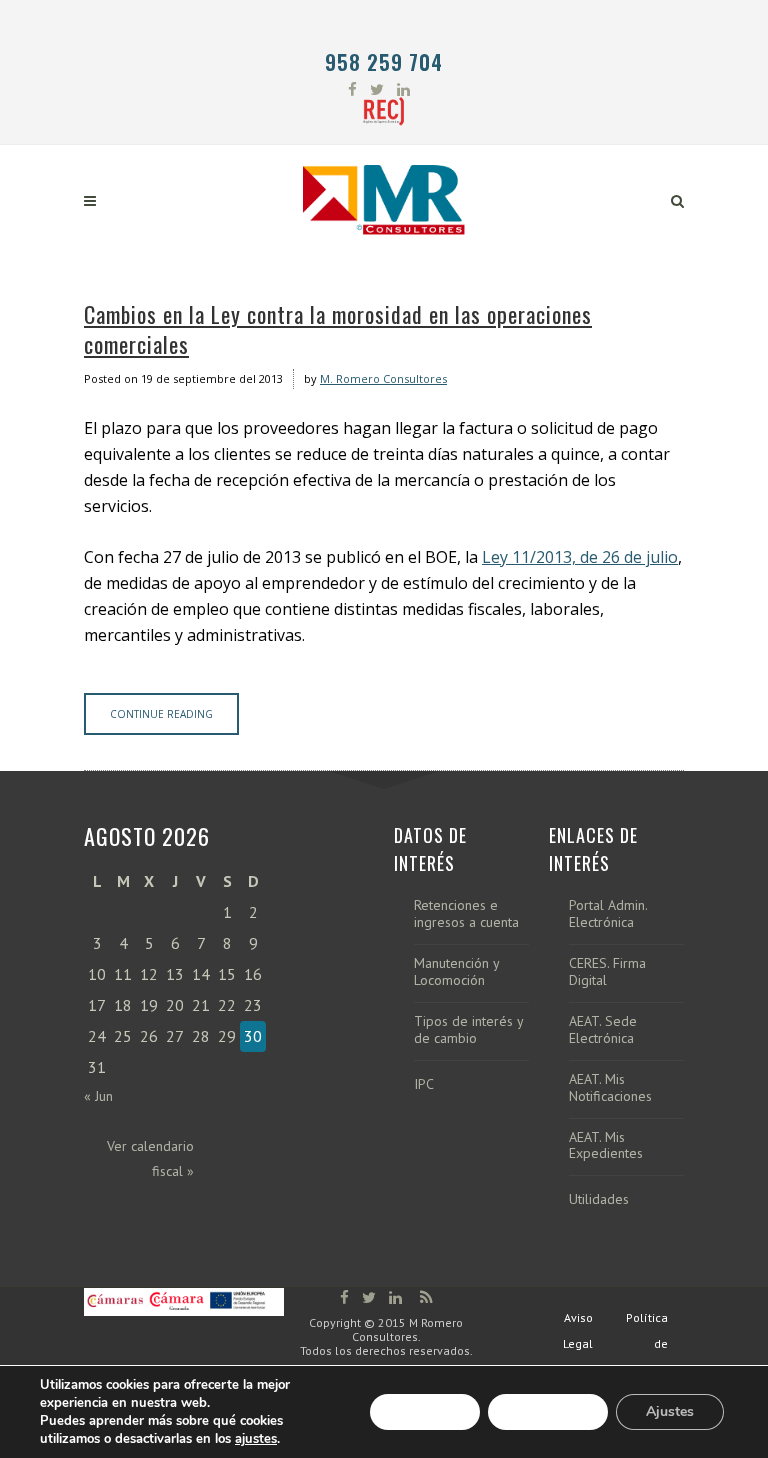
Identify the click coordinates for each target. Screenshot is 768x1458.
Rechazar (548, 1411)
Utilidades (599, 1199)
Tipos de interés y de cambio (468, 1030)
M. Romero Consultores (383, 378)
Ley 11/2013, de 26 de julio (580, 557)
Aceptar (425, 1411)
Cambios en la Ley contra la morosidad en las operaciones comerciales (338, 329)
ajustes (256, 1439)
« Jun (98, 1096)
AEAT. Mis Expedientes (606, 1146)
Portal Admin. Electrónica (608, 914)
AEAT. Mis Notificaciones (610, 1088)
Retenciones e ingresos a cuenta (466, 914)
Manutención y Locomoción (456, 972)
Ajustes (670, 1411)
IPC (424, 1084)
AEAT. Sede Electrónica (603, 1030)
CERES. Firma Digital (607, 972)
